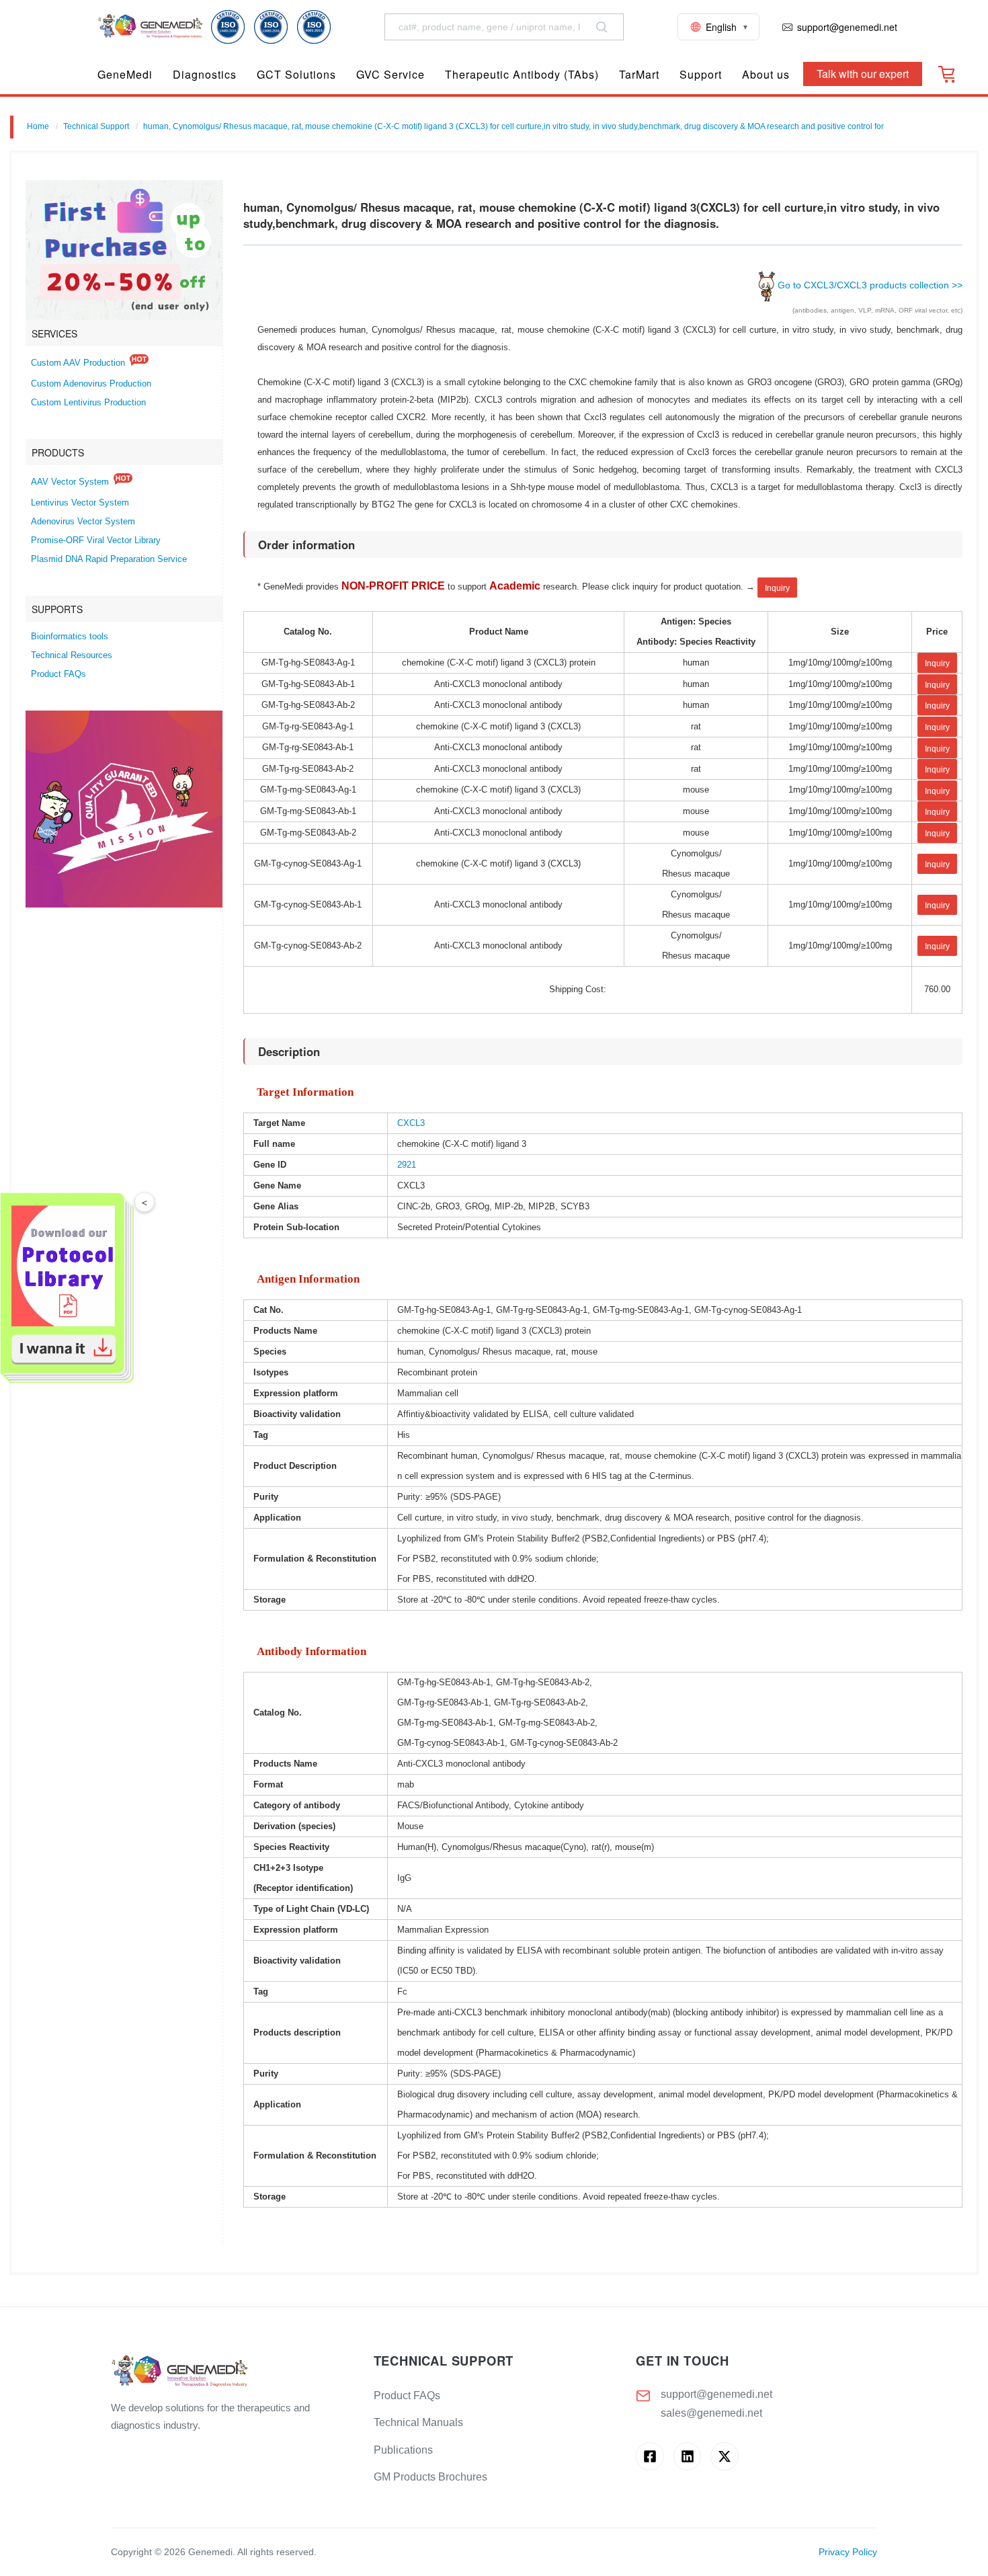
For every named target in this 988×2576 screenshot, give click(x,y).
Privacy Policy (848, 2552)
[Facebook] (650, 2456)
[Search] (602, 27)
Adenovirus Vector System (83, 522)
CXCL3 (411, 1123)
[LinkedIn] (687, 2456)
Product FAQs (58, 674)
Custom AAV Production (78, 363)
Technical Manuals (418, 2422)
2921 (407, 1165)
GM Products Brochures (430, 2477)
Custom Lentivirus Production (88, 403)
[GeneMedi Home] (232, 2372)
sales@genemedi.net (711, 2413)
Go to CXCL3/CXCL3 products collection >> (870, 285)
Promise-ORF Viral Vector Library (96, 540)
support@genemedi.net (716, 2394)
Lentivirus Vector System (80, 503)
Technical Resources (72, 655)
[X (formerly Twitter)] (724, 2456)
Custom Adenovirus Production (91, 384)
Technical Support (96, 126)
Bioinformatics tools (70, 637)
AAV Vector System (70, 482)
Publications (403, 2450)
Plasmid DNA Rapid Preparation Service (109, 559)
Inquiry (777, 588)
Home (38, 126)
